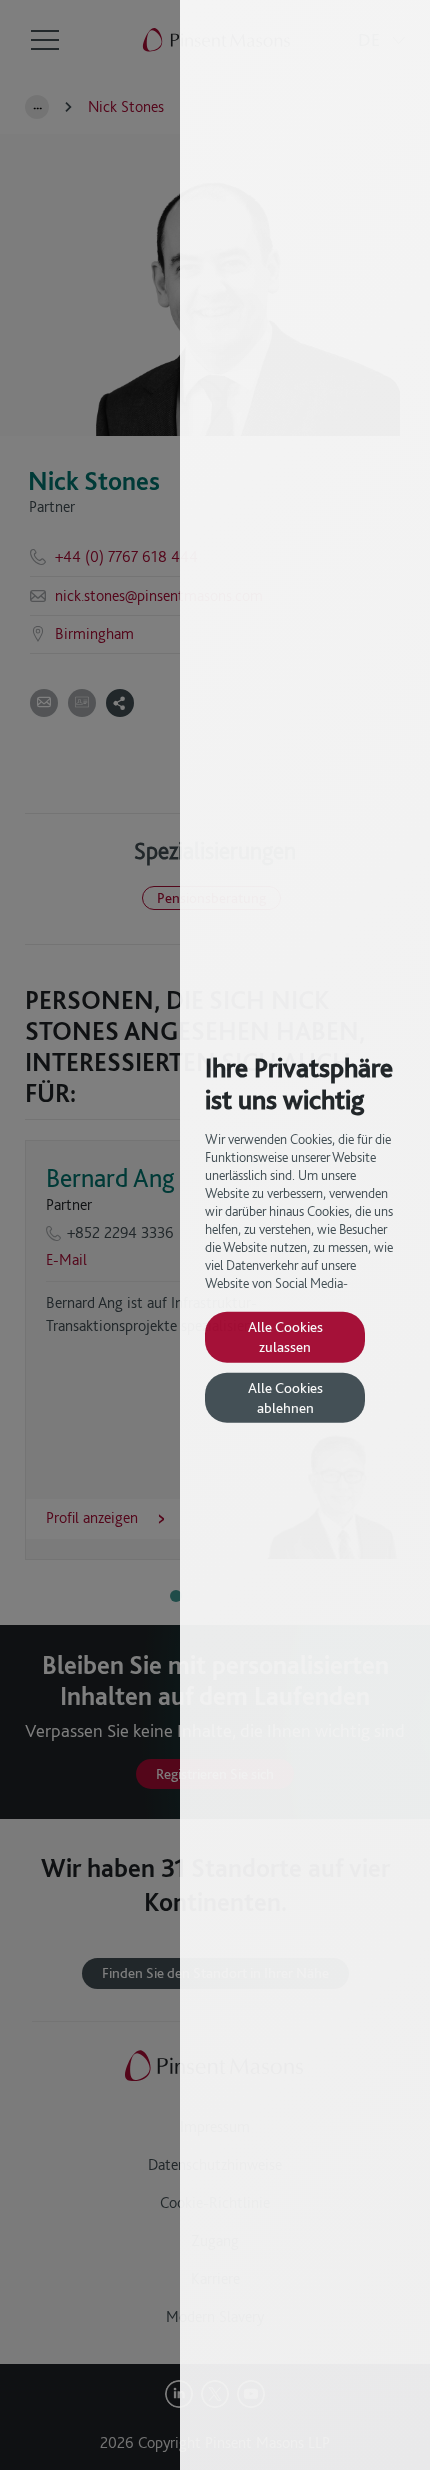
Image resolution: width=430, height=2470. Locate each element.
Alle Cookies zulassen (285, 1336)
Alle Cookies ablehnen (285, 1397)
